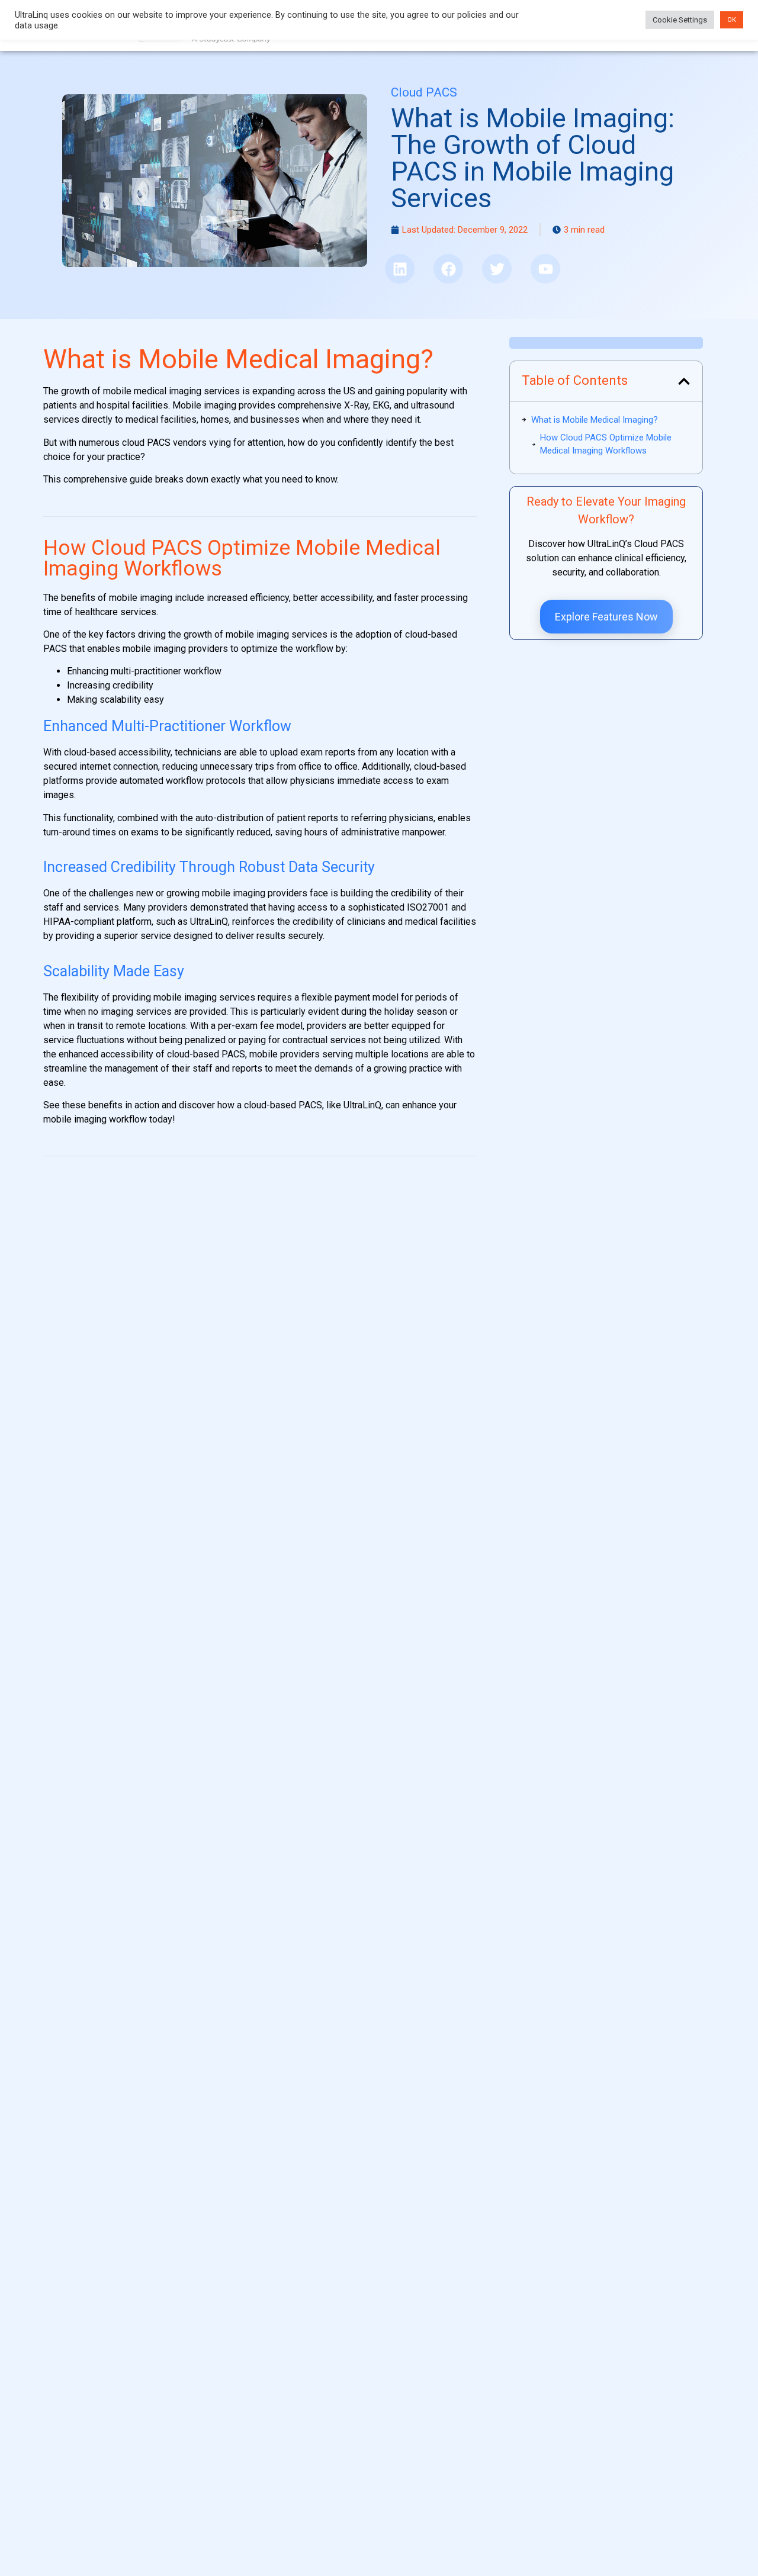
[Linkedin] (400, 269)
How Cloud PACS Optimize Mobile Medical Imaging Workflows (606, 444)
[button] (684, 381)
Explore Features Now (606, 617)
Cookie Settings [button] (680, 20)
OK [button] (732, 20)
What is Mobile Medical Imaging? (595, 420)
